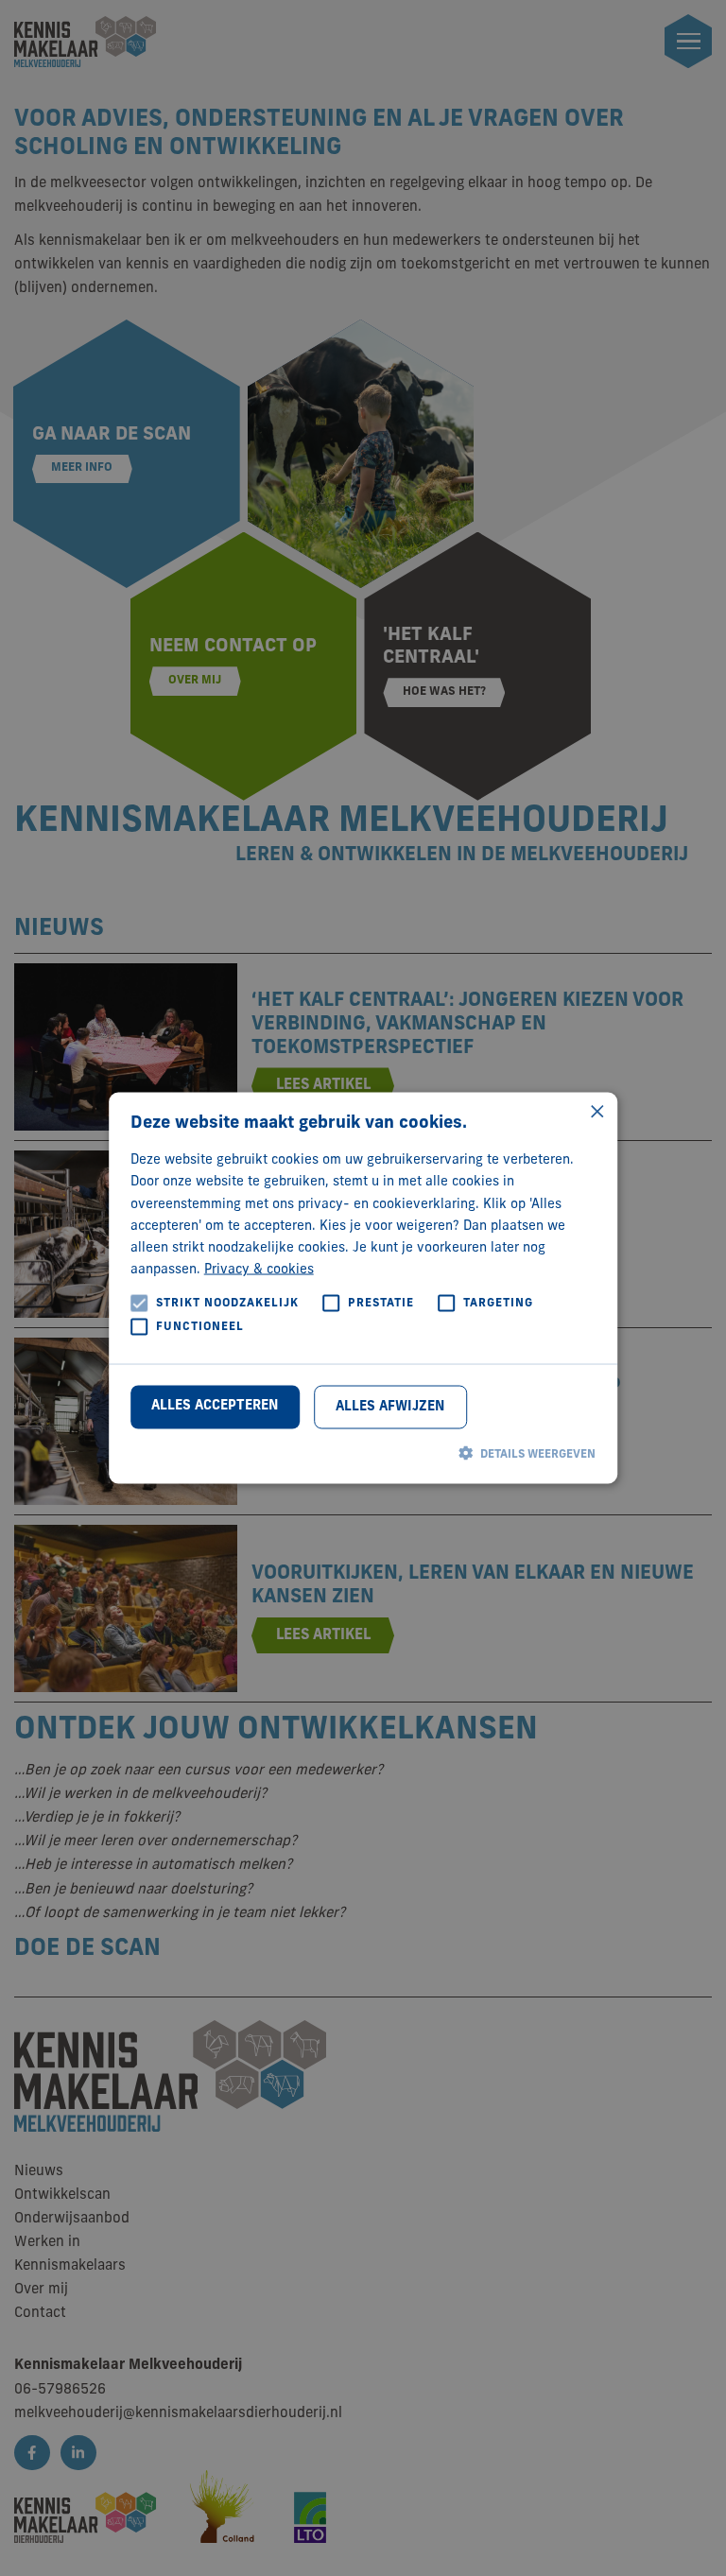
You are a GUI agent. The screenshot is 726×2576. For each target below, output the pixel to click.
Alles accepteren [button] (215, 1405)
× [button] (596, 1113)
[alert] (363, 1288)
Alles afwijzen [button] (390, 1406)
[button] (363, 1452)
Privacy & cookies (259, 1269)
